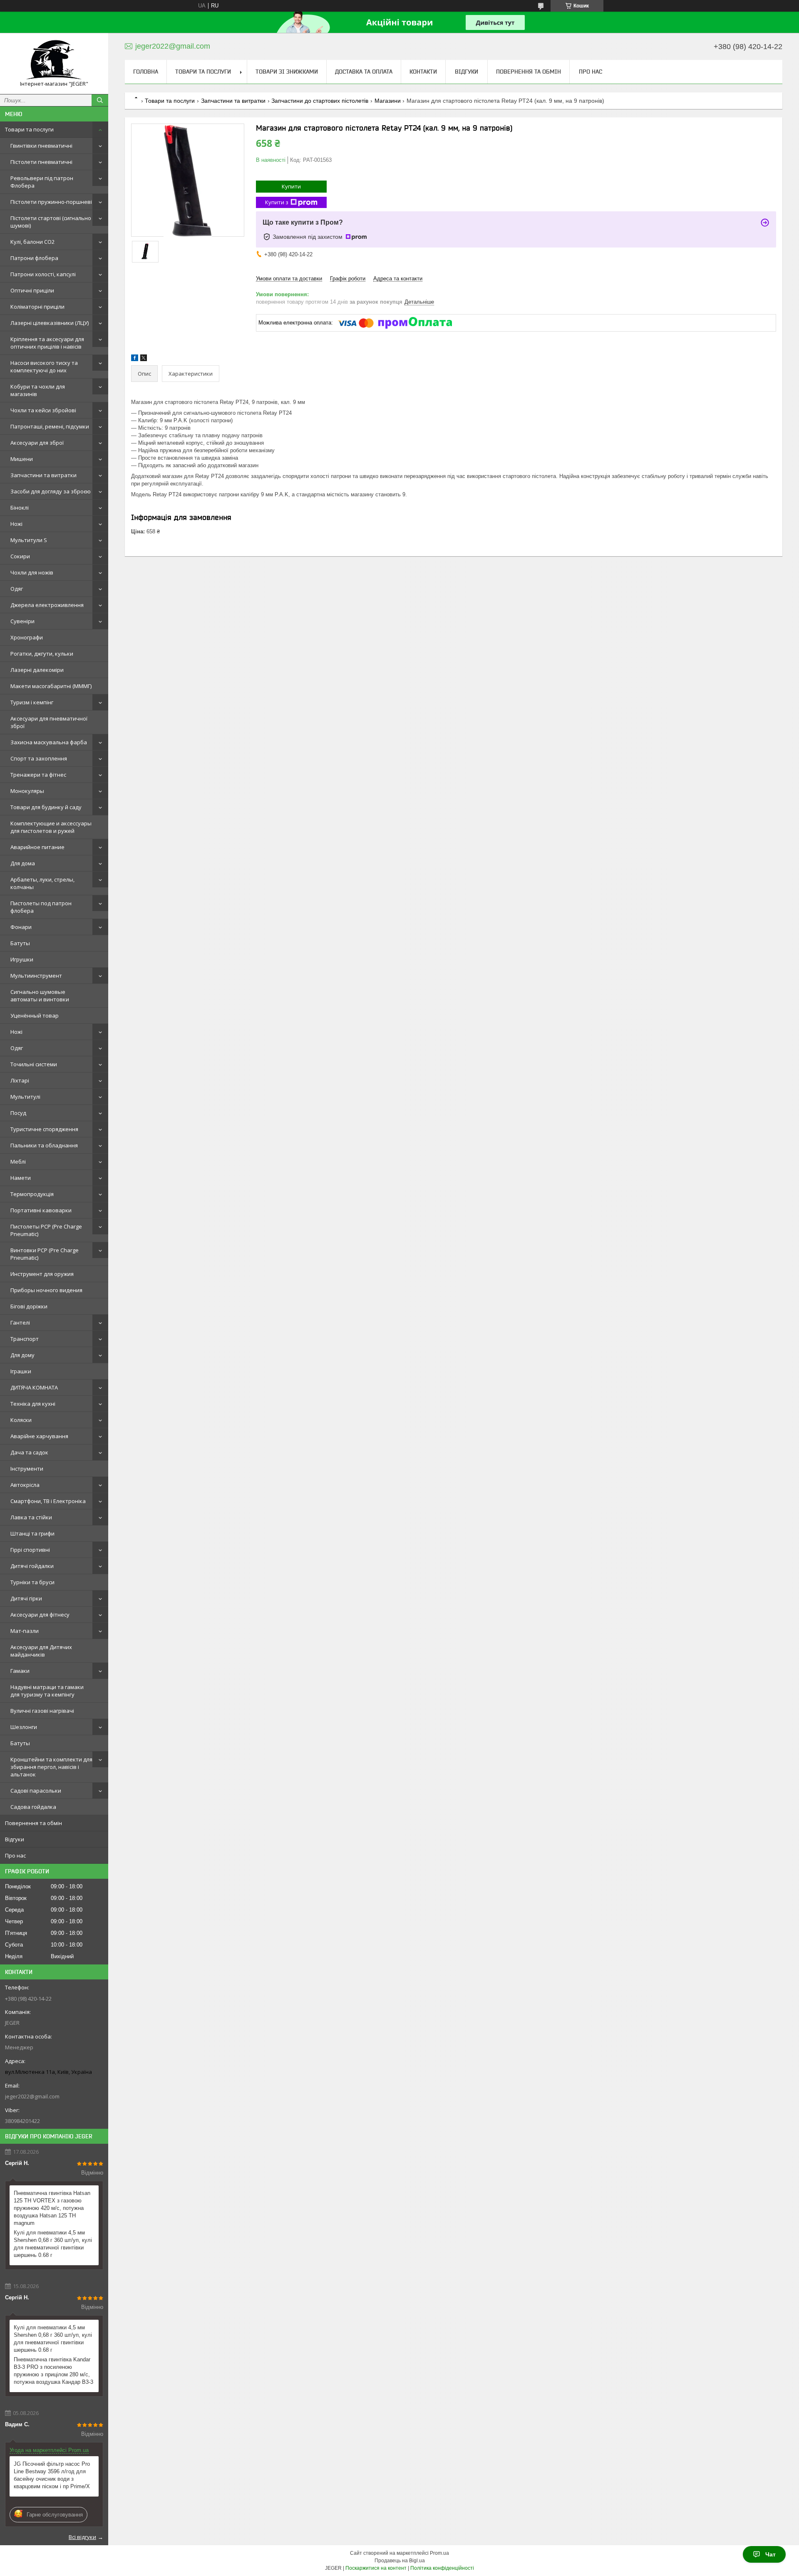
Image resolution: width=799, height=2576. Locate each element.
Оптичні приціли (32, 290)
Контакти (423, 72)
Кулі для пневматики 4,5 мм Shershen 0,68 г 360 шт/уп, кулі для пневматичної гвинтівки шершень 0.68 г (53, 2244)
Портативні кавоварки (41, 1210)
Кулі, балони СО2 (32, 242)
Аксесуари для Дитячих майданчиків (41, 1651)
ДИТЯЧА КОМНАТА (34, 1387)
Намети (21, 1178)
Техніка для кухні (33, 1404)
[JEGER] (54, 60)
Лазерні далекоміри (37, 670)
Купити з (277, 202)
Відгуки (15, 1839)
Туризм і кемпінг (32, 702)
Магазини (388, 101)
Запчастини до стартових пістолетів (320, 101)
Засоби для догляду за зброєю (51, 491)
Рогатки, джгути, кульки (42, 654)
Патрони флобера (34, 258)
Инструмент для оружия (42, 1274)
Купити (291, 186)
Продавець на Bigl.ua (400, 2561)
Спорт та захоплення (39, 758)
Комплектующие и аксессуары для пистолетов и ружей (51, 827)
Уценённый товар (35, 1016)
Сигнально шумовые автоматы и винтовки (40, 996)
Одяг (17, 589)
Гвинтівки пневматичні (41, 146)
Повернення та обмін (33, 1823)
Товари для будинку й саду (46, 807)
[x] (144, 359)
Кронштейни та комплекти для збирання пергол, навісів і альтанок (51, 1767)
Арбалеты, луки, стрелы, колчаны (42, 883)
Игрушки (22, 959)
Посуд (18, 1113)
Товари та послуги (29, 129)
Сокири (20, 556)
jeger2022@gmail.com (32, 2096)
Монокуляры (27, 791)
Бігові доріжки (29, 1306)
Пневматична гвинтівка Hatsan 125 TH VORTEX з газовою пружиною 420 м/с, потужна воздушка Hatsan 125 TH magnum (52, 2208)
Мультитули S (29, 540)
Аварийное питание (37, 847)
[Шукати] (100, 100)
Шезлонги (24, 1727)
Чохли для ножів (32, 572)
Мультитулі (25, 1097)
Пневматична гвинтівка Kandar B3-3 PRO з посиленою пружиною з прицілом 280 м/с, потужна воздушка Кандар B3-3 (53, 2371)
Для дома (23, 863)
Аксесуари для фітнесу (40, 1615)
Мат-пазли (25, 1631)
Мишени (22, 459)
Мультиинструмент (36, 976)
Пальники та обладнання (44, 1145)
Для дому (22, 1355)
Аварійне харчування (39, 1436)
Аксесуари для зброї (37, 443)
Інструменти (27, 1469)
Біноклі (20, 508)
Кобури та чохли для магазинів (38, 390)
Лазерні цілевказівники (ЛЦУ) (50, 323)
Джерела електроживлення (47, 605)
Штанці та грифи (32, 1533)
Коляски (21, 1420)
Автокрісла (25, 1485)
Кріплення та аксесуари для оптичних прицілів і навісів (47, 343)
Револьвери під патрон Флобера (42, 182)
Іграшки (21, 1371)
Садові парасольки (36, 1791)
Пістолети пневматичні (41, 162)
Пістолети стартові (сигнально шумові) (51, 222)
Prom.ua (439, 2553)
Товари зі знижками (287, 72)
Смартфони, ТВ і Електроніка (48, 1501)
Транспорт (25, 1339)
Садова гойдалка (33, 1807)
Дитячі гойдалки (32, 1566)
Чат (770, 2554)
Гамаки (20, 1671)
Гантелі (20, 1323)
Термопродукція (32, 1194)
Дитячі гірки (26, 1598)
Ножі (16, 524)
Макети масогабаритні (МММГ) (51, 686)
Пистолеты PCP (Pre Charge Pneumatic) (46, 1230)
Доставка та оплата (364, 72)
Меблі (18, 1162)
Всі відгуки (82, 2537)
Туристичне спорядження (44, 1129)
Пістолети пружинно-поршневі (51, 202)
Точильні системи (34, 1064)
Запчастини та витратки (43, 475)
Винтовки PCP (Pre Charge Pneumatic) (45, 1254)
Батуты (20, 943)
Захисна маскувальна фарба (49, 742)
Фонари (21, 927)
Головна (146, 72)
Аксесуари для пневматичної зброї (49, 722)
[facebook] (135, 359)
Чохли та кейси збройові (43, 410)
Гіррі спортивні (30, 1550)
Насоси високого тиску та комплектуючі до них (44, 367)
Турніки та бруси (32, 1582)
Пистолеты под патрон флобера (41, 907)
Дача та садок (29, 1452)
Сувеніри (22, 621)
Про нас (15, 1855)
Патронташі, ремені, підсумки (50, 426)
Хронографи (27, 637)
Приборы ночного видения (46, 1290)
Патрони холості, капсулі (43, 274)
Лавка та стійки (31, 1517)
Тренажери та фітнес (38, 775)
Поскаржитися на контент (376, 2568)
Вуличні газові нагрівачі (42, 1711)
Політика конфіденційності (442, 2568)
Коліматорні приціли (37, 307)
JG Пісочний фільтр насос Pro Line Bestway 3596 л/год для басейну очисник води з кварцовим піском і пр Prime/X (52, 2475)
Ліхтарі (20, 1080)
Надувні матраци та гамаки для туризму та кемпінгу (47, 1691)
